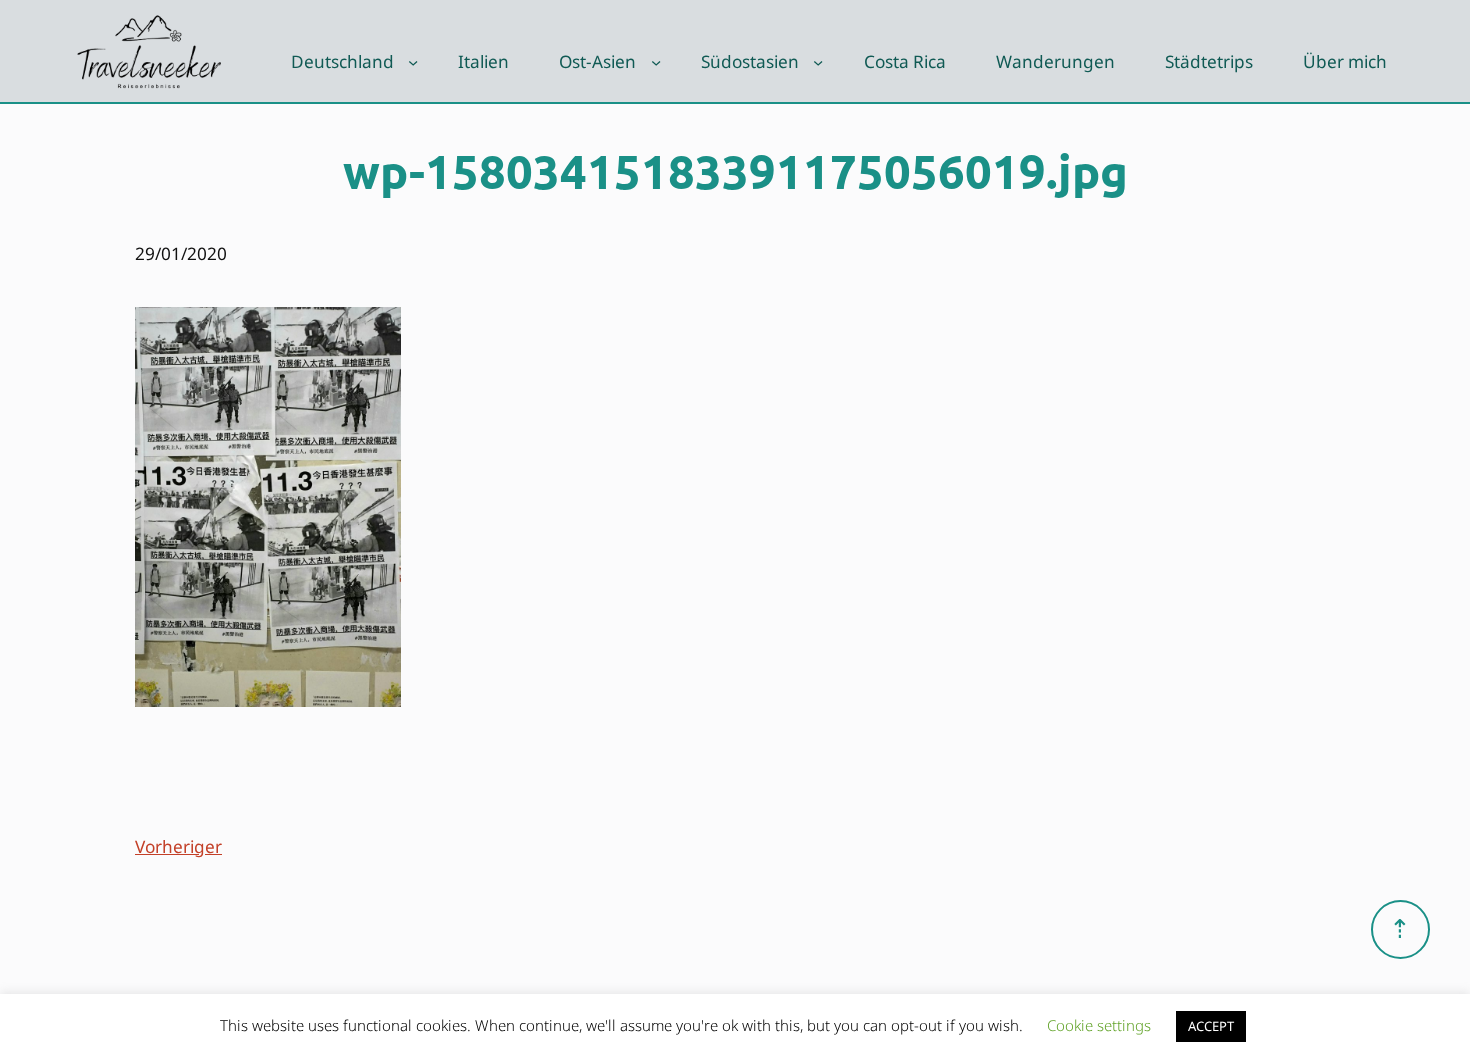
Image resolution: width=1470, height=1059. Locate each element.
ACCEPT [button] (1211, 1026)
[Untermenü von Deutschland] (413, 62)
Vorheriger (178, 846)
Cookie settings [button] (1099, 1025)
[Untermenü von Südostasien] (818, 62)
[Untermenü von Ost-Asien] (656, 62)
